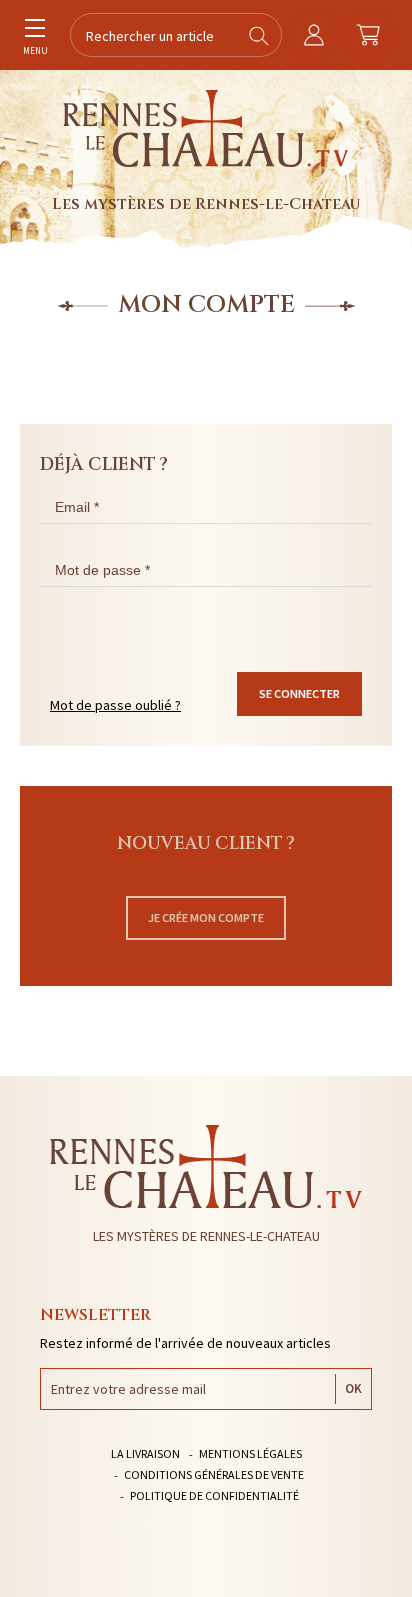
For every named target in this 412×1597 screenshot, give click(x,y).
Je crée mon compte (206, 917)
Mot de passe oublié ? (115, 705)
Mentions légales (250, 1453)
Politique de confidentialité (214, 1495)
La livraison (145, 1453)
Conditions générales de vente (214, 1474)
